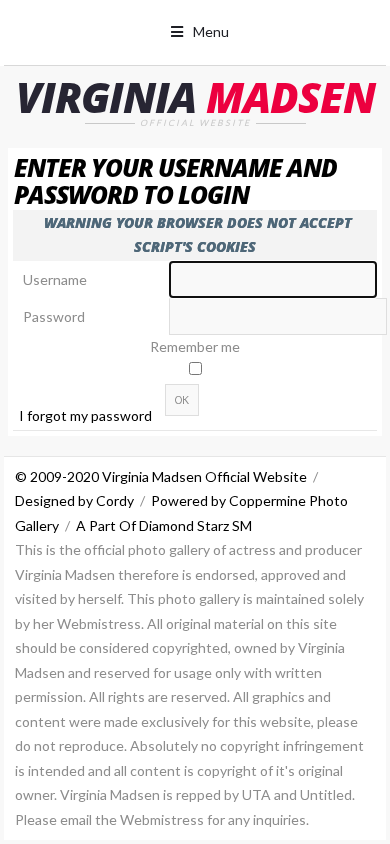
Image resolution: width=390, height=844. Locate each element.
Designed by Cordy (74, 500)
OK (182, 400)
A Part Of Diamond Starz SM (164, 525)
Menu (211, 31)
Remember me (195, 346)
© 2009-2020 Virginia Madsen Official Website (161, 476)
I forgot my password (85, 415)
